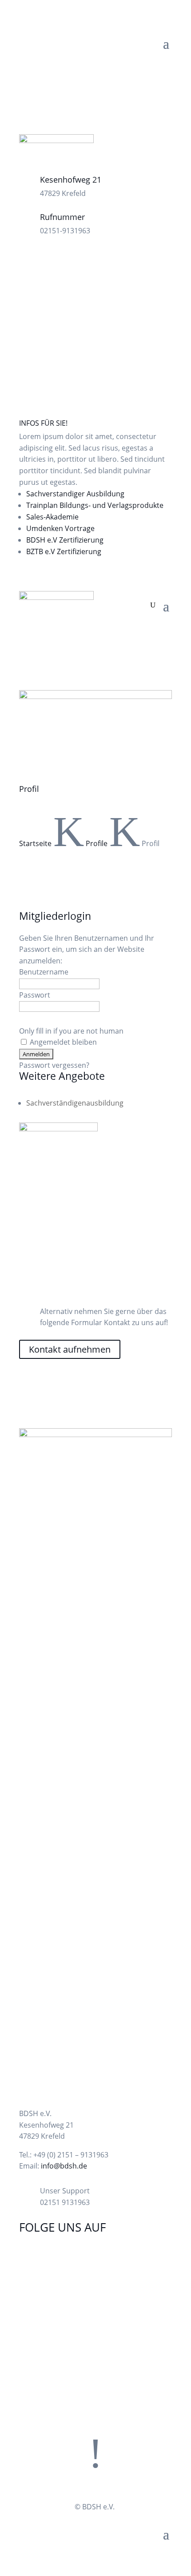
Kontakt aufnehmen (70, 1349)
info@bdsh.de (64, 2166)
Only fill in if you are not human (71, 1031)
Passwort (35, 995)
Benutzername (44, 972)
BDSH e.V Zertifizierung (65, 540)
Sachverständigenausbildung (75, 1103)
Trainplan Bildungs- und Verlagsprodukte (95, 505)
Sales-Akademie (52, 517)
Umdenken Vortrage (60, 528)
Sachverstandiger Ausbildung (75, 494)
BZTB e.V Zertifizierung (64, 551)
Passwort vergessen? (54, 1065)
